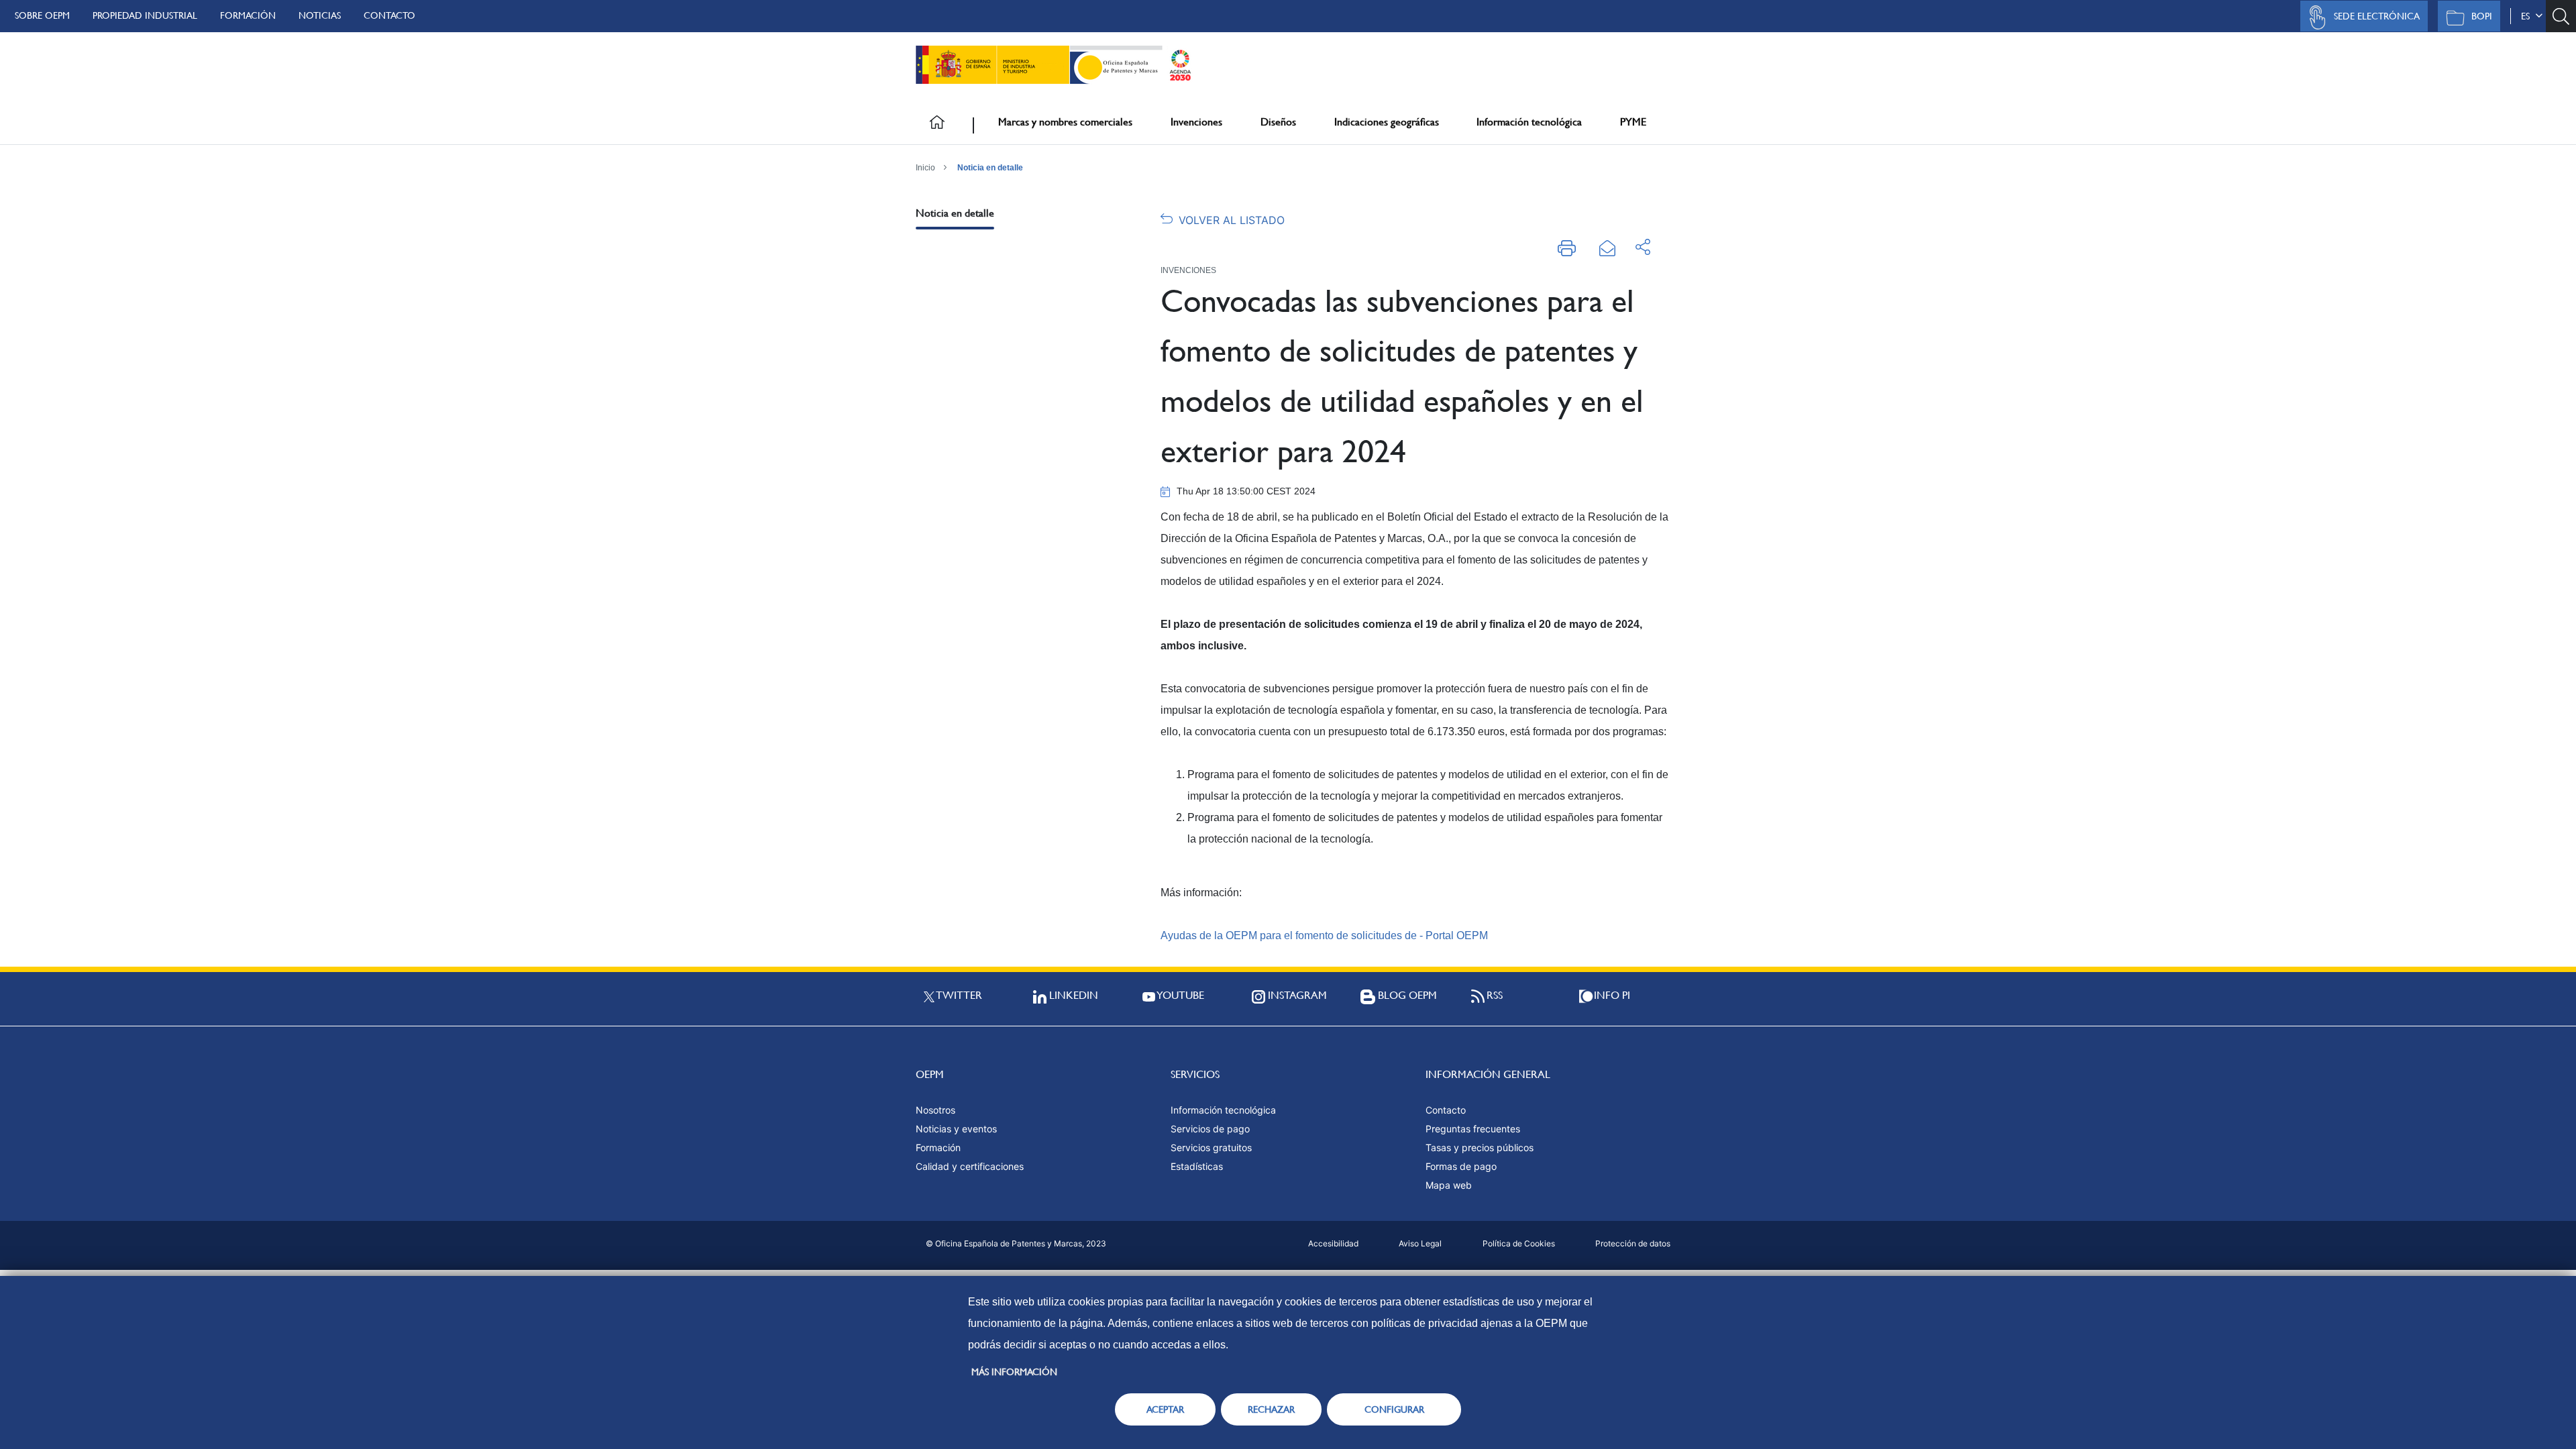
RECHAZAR (1271, 1409)
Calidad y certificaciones (970, 1166)
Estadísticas (1197, 1166)
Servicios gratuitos (1211, 1147)
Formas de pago (1461, 1166)
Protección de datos (1633, 1243)
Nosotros (935, 1110)
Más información (1014, 1372)
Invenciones (1196, 122)
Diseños (1278, 122)
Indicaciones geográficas (1387, 122)
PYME (1633, 122)
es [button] (2528, 16)
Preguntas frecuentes (1473, 1129)
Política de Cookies (1519, 1243)
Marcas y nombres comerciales (1065, 122)
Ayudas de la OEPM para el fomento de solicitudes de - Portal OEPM (1324, 935)
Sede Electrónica (2377, 16)
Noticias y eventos (956, 1129)
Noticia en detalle (990, 168)
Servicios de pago (1210, 1129)
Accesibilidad (1333, 1243)
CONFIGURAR (1394, 1409)
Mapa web (1449, 1185)
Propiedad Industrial (145, 15)
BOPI (2482, 16)
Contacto (389, 15)
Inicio (925, 168)
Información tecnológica (1529, 122)
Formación (248, 15)
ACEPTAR (1165, 1409)
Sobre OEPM (42, 15)
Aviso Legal (1420, 1243)
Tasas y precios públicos (1480, 1147)
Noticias (320, 15)
